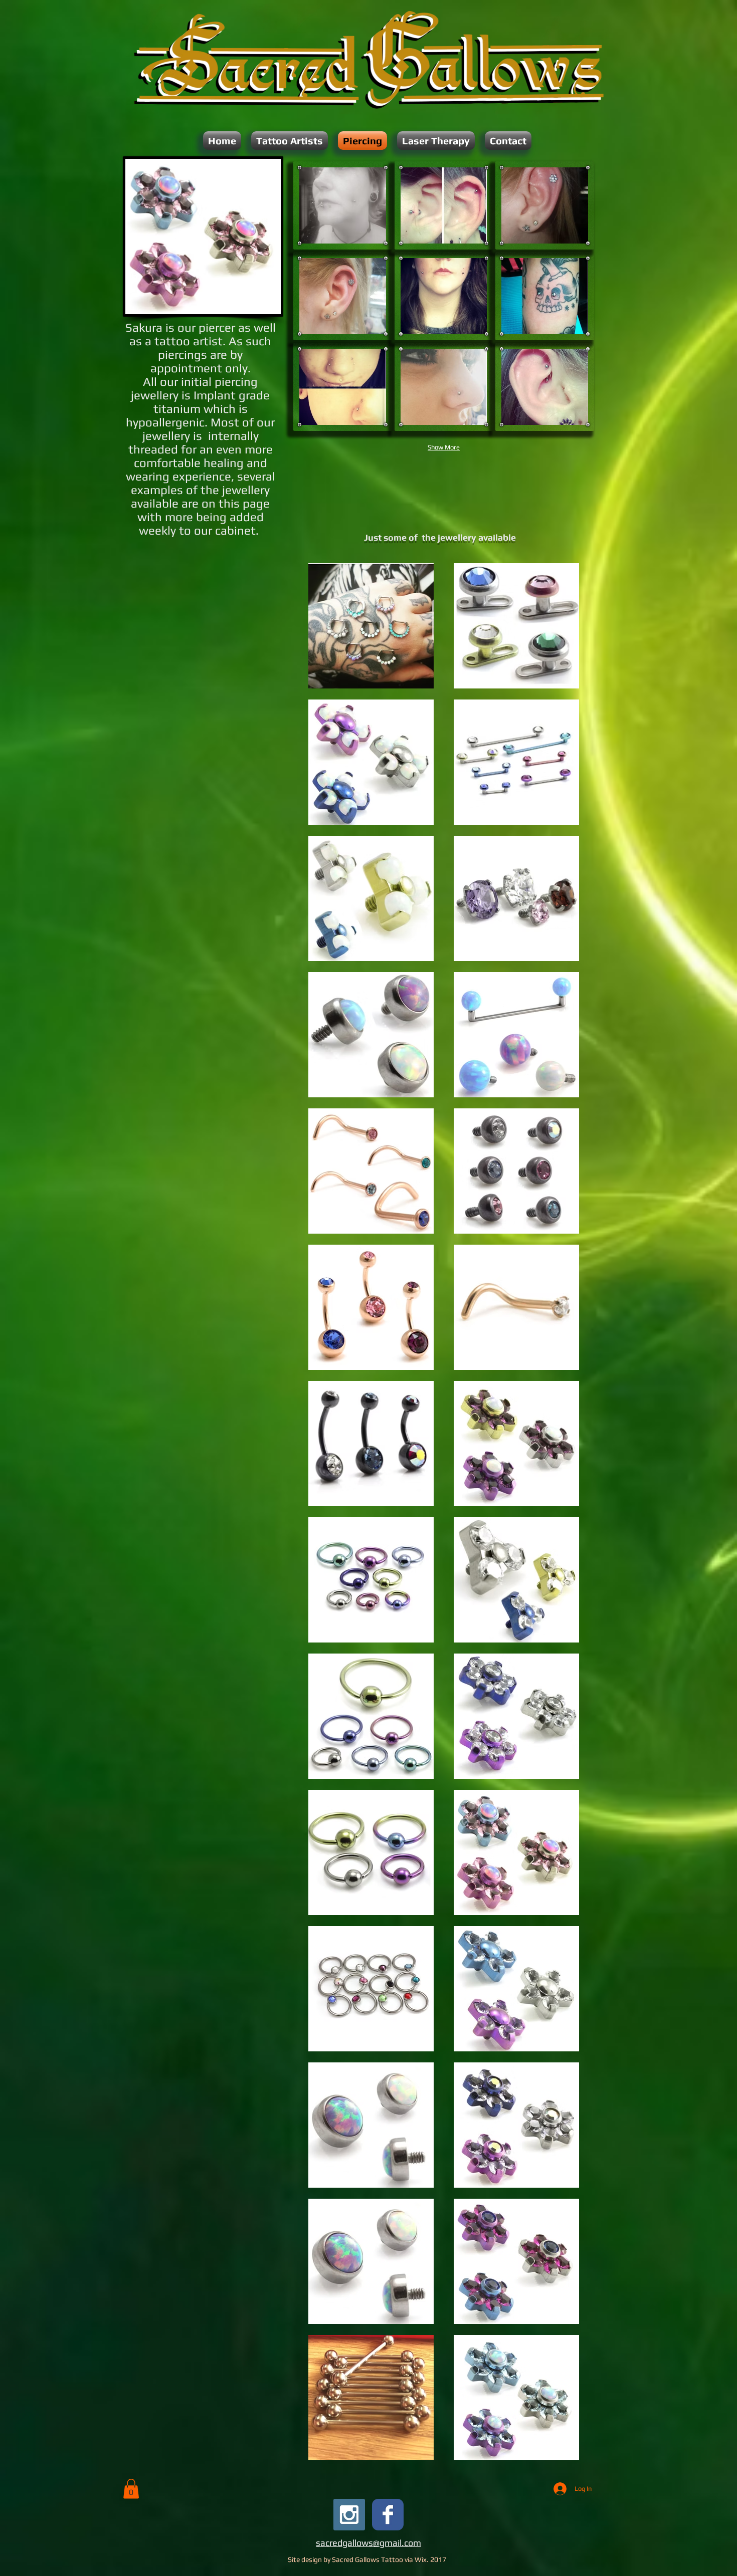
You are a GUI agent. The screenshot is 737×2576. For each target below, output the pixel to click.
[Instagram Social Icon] (349, 2515)
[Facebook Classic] (388, 2515)
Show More (444, 447)
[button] (290, 141)
